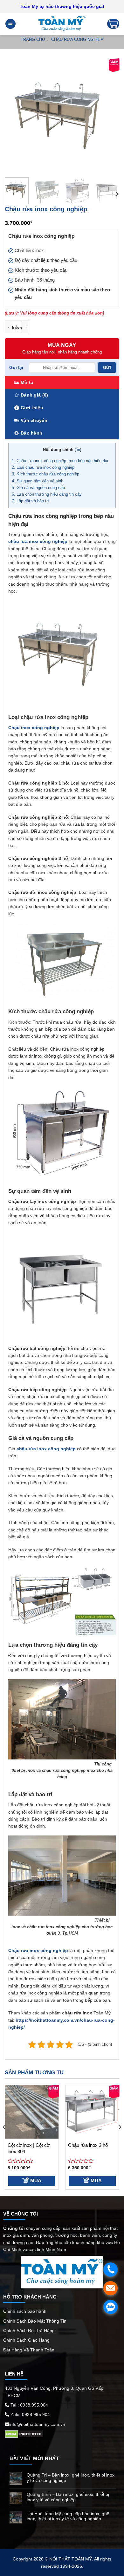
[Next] (109, 116)
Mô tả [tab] (27, 382)
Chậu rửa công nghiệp (77, 39)
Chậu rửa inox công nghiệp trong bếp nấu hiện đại (60, 461)
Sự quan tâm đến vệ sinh (38, 481)
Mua (36, 2181)
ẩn (78, 450)
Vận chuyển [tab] (34, 420)
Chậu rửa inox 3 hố (88, 2145)
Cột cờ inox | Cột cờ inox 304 (29, 2148)
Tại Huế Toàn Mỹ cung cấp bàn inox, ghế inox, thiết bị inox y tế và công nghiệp (68, 2516)
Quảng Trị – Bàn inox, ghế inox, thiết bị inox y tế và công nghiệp (71, 2478)
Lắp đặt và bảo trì (30, 501)
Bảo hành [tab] (31, 433)
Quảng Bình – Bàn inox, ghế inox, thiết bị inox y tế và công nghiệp (68, 2497)
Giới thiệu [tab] (32, 408)
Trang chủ (33, 39)
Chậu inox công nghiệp (34, 728)
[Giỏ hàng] (113, 24)
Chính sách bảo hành (25, 2311)
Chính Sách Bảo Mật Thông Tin (35, 2321)
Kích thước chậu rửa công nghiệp (46, 474)
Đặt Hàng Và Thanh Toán (29, 2350)
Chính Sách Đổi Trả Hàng (29, 2331)
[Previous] (15, 116)
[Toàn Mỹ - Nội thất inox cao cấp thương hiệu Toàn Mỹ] (62, 24)
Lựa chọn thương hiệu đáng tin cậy (47, 494)
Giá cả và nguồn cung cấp (38, 488)
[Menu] (10, 24)
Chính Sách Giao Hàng (26, 2340)
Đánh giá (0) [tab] (34, 395)
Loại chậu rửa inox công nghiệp (43, 467)
